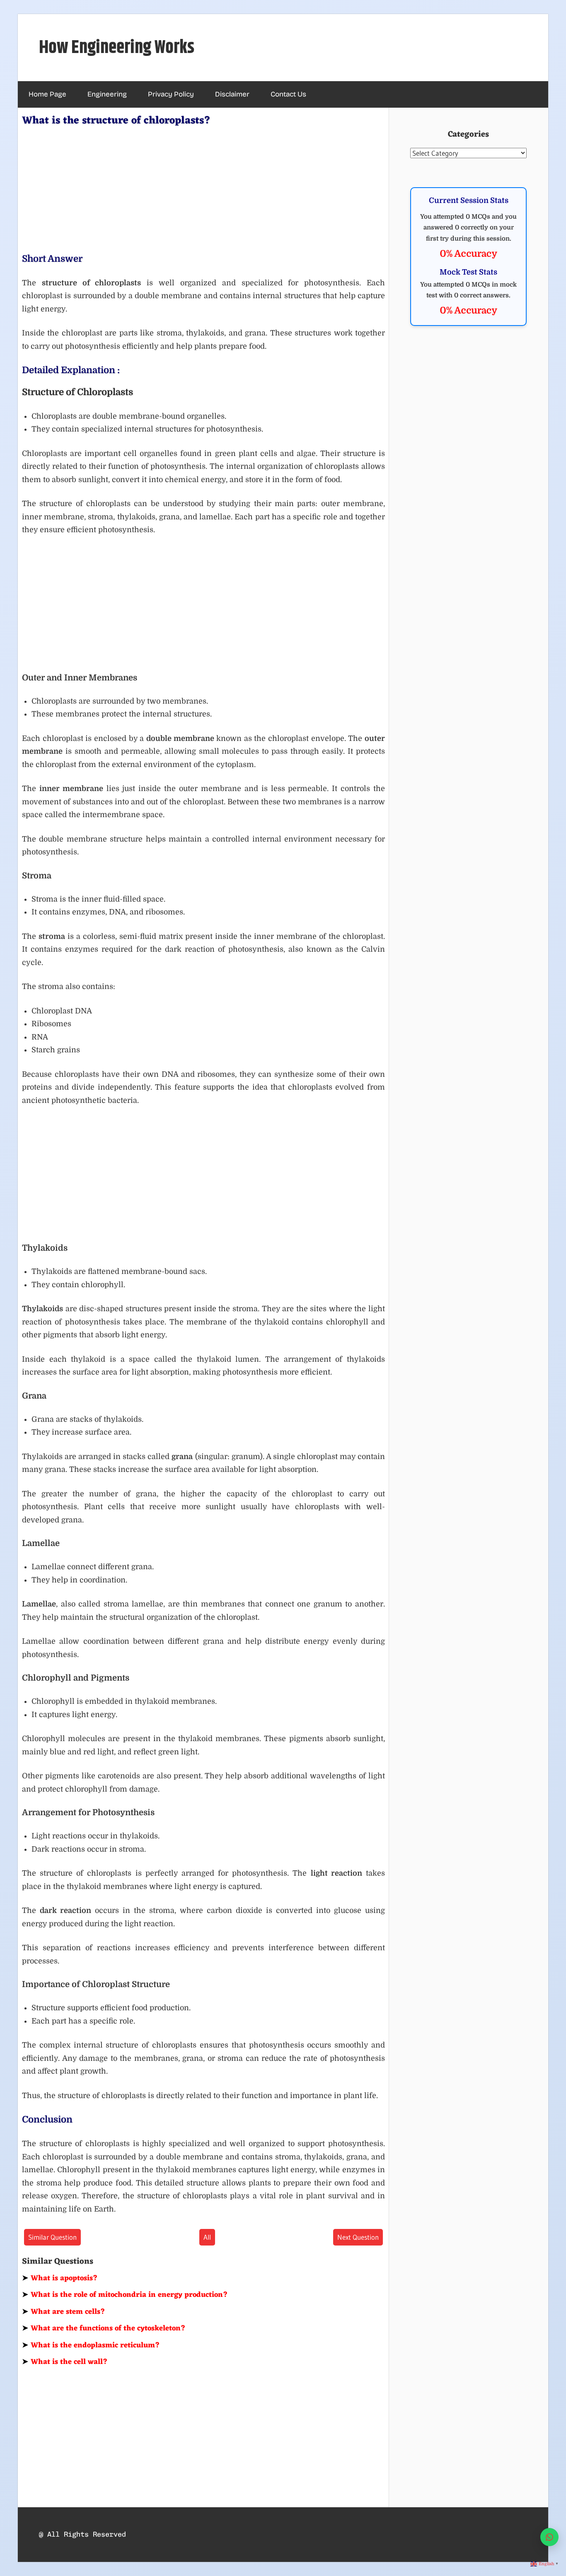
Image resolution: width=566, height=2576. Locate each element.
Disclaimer (232, 94)
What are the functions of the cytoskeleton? (104, 2328)
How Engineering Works (117, 48)
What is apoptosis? (60, 2278)
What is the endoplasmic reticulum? (91, 2345)
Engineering (107, 94)
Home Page (47, 94)
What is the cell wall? (65, 2362)
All (207, 2237)
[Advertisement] (203, 188)
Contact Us (288, 94)
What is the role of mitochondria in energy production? (125, 2295)
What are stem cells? (64, 2312)
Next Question (358, 2237)
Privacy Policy (171, 94)
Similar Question (52, 2237)
